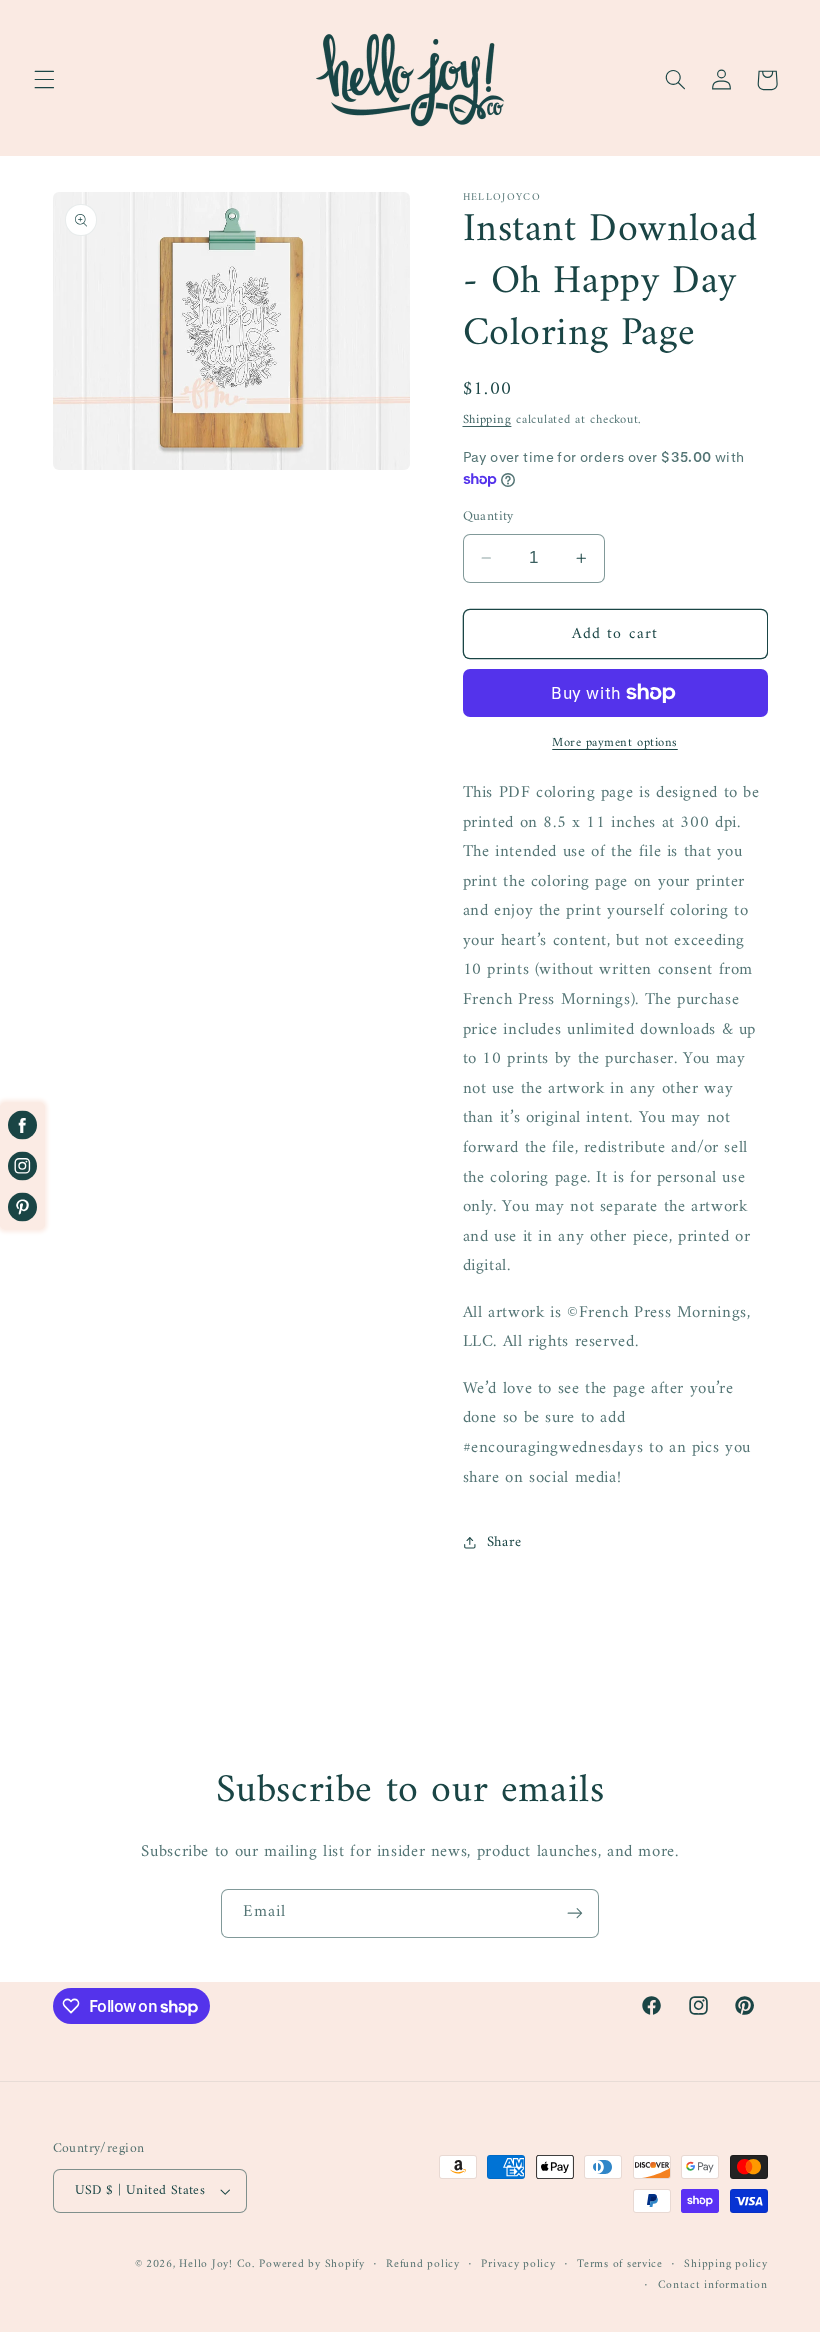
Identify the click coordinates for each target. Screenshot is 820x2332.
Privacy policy (518, 2264)
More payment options (615, 743)
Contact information (713, 2285)
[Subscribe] (575, 1913)
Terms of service (620, 2264)
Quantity (488, 517)
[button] (44, 80)
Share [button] (504, 1542)
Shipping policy (725, 2264)
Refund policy (423, 2264)
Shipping (487, 420)
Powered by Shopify (311, 2264)
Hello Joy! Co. (216, 2264)
